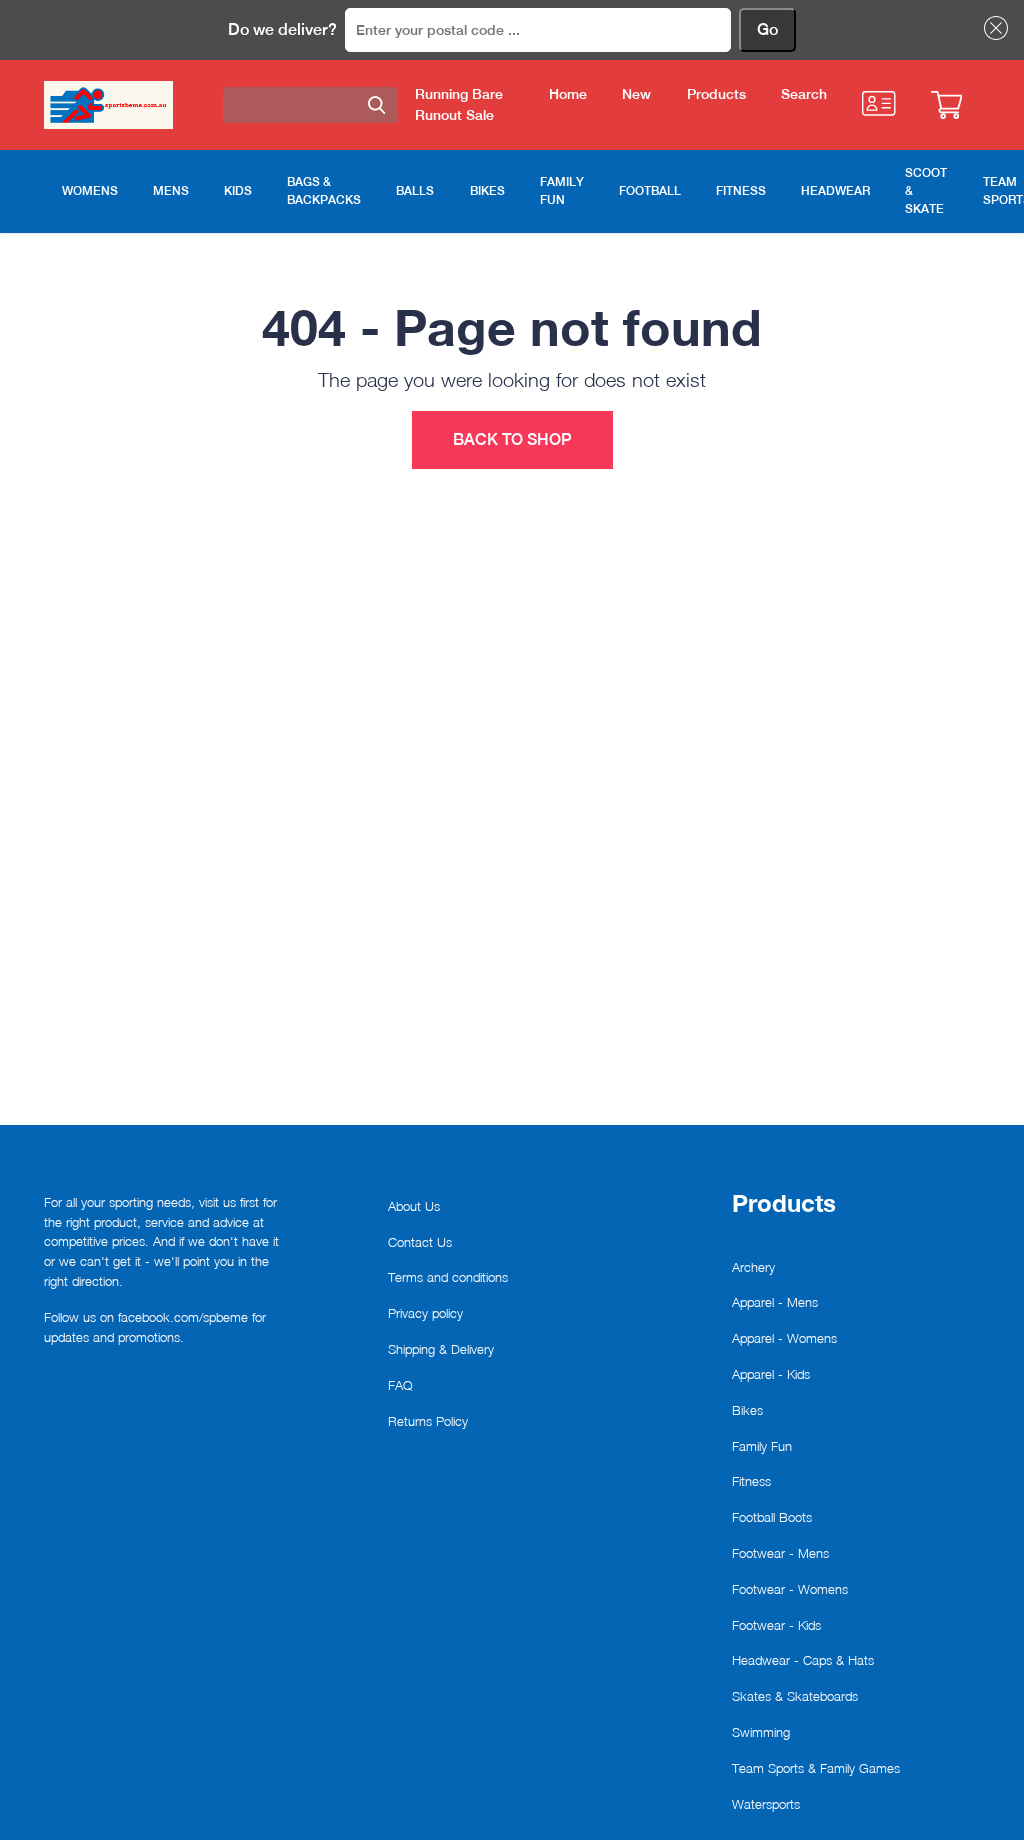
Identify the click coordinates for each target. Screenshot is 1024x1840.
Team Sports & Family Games (816, 1768)
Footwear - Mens (780, 1553)
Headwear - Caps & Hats (803, 1660)
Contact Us (420, 1242)
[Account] (878, 103)
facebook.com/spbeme (183, 1317)
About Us (414, 1206)
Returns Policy (428, 1421)
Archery (753, 1267)
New (636, 94)
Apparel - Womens (784, 1338)
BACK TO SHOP (512, 439)
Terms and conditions (448, 1277)
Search (804, 94)
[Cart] (946, 105)
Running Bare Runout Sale (459, 104)
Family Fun (762, 1446)
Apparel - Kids (771, 1374)
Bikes (747, 1410)
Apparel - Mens (775, 1302)
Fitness (751, 1481)
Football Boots (772, 1517)
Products (716, 94)
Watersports (766, 1804)
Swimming (761, 1732)
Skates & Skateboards (795, 1696)
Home (568, 94)
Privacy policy (425, 1313)
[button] (992, 28)
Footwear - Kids (776, 1625)
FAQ (400, 1385)
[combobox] (310, 105)
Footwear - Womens (790, 1589)
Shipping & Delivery (441, 1349)
